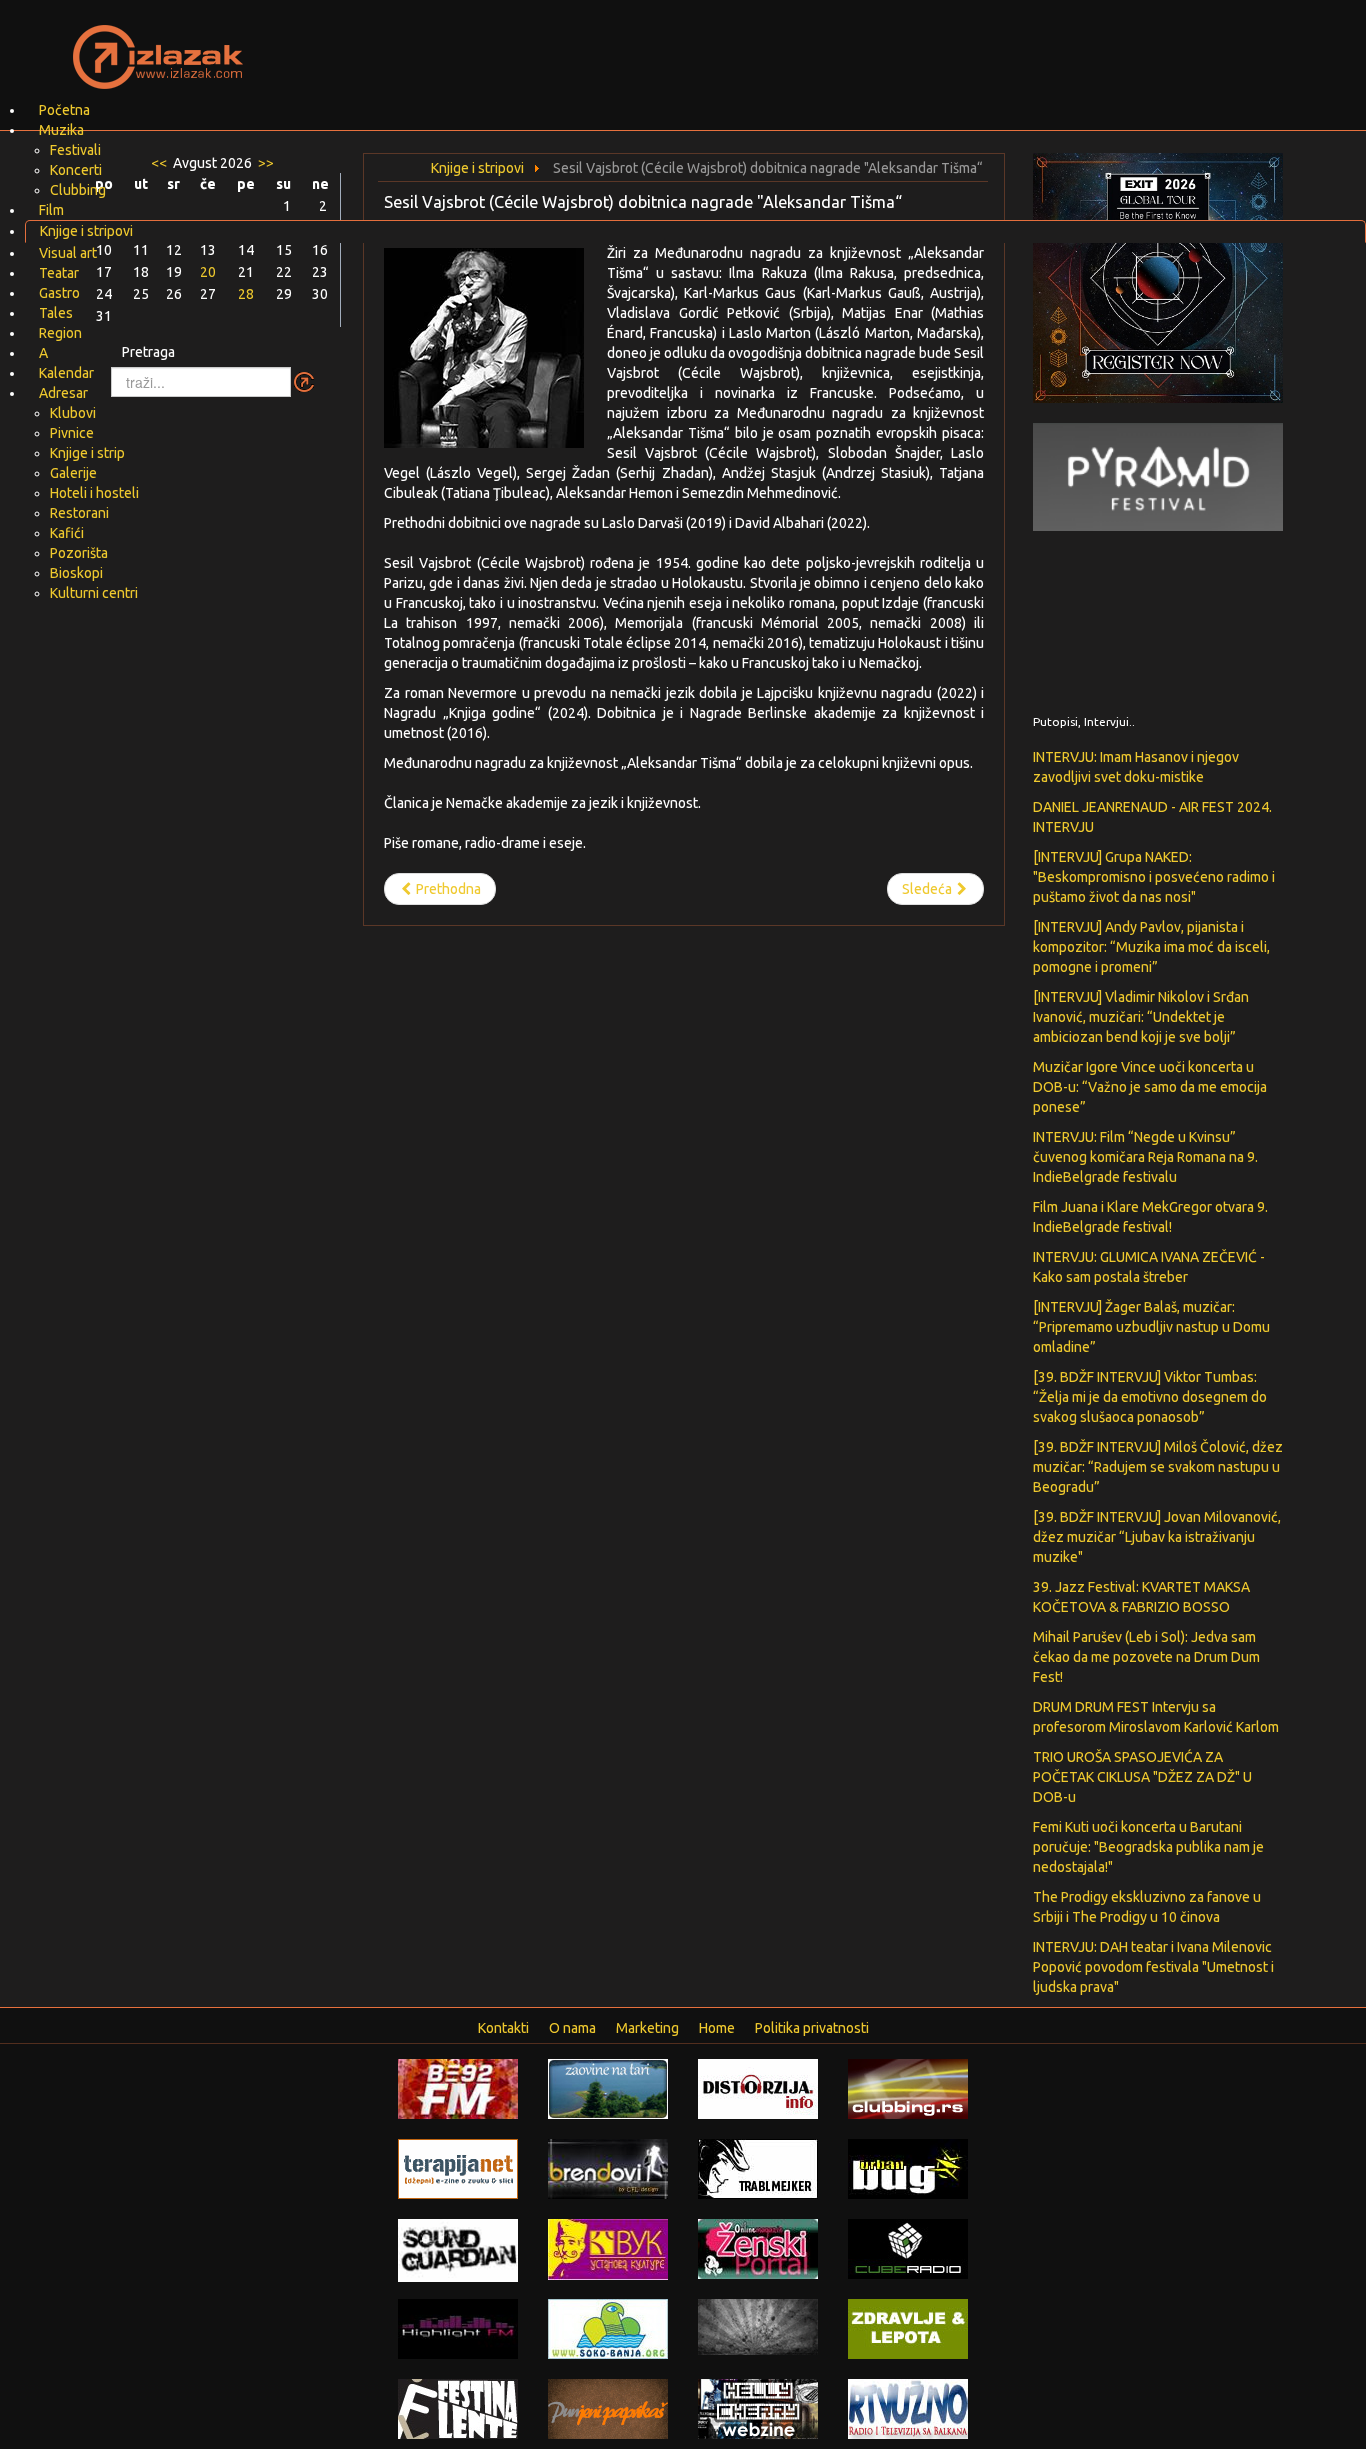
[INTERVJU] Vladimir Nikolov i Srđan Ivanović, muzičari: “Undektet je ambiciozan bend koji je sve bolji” (1141, 1017)
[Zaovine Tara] (608, 2088)
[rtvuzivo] (908, 2408)
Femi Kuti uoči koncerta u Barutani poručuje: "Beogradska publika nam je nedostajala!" (1148, 1847)
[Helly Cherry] (758, 2408)
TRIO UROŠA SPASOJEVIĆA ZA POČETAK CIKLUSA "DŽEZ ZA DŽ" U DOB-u (1142, 1777)
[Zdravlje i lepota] (908, 2328)
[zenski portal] (758, 2248)
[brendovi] (608, 2168)
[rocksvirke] (758, 2326)
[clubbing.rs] (908, 2088)
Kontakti (503, 2028)
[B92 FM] (458, 2088)
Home (717, 2028)
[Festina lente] (458, 2408)
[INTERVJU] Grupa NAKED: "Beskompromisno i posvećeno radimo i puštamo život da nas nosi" (1154, 877)
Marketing (647, 2028)
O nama (572, 2028)
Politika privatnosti (812, 2028)
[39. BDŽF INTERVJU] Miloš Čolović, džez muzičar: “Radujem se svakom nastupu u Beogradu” (1158, 1467)
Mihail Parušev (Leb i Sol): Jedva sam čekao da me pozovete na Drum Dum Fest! (1146, 1657)
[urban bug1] (908, 2168)
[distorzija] (758, 2088)
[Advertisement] (919, 45)
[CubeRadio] (908, 2248)
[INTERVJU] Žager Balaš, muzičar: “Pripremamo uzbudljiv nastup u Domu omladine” (1151, 1327)
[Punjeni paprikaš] (608, 2408)
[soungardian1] (458, 2249)
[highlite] (458, 2328)
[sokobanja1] (608, 2328)
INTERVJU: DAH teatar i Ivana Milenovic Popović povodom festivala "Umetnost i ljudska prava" (1153, 1967)
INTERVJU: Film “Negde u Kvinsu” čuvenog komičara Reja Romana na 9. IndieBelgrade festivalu (1145, 1157)
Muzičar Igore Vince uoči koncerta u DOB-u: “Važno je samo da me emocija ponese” (1150, 1087)
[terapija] (458, 2168)
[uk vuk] (608, 2248)
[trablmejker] (758, 2168)
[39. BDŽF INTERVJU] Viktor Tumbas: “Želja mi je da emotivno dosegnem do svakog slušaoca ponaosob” (1150, 1397)
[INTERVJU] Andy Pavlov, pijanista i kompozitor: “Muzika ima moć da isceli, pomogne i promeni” (1151, 947)
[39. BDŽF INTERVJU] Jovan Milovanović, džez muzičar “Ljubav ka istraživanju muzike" (1157, 1537)
